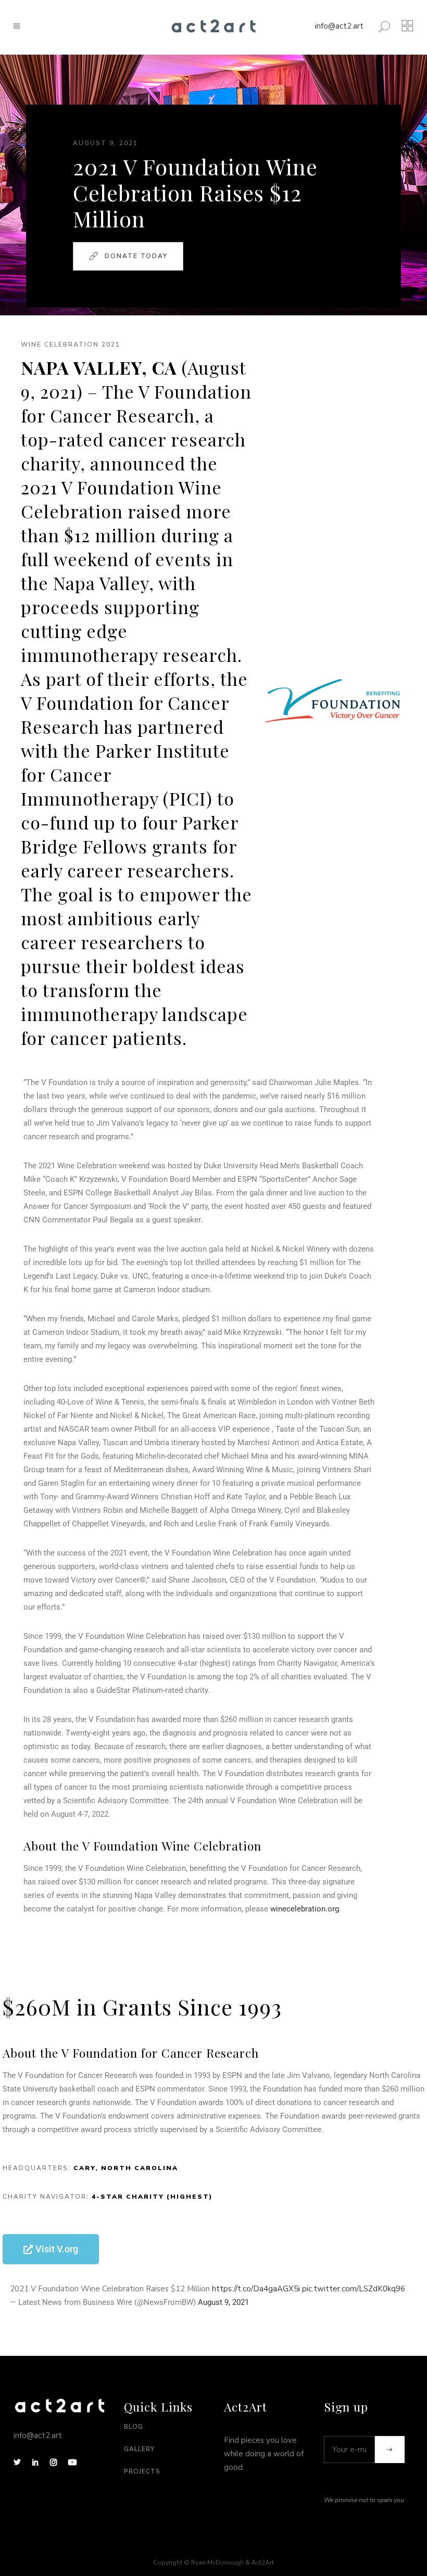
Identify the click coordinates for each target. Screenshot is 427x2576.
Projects (142, 2471)
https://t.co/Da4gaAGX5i (256, 2289)
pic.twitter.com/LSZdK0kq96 (354, 2289)
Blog (134, 2427)
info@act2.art (339, 26)
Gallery (139, 2449)
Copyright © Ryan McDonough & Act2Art (213, 2562)
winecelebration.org (305, 1909)
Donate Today (136, 256)
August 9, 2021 (223, 2302)
